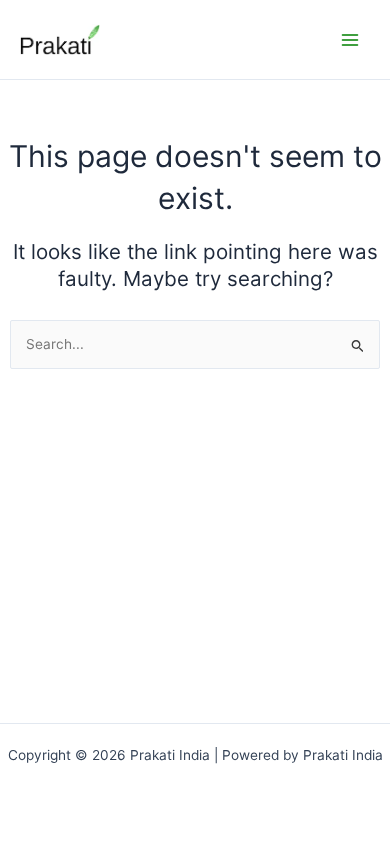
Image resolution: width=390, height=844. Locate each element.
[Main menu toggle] (350, 39)
